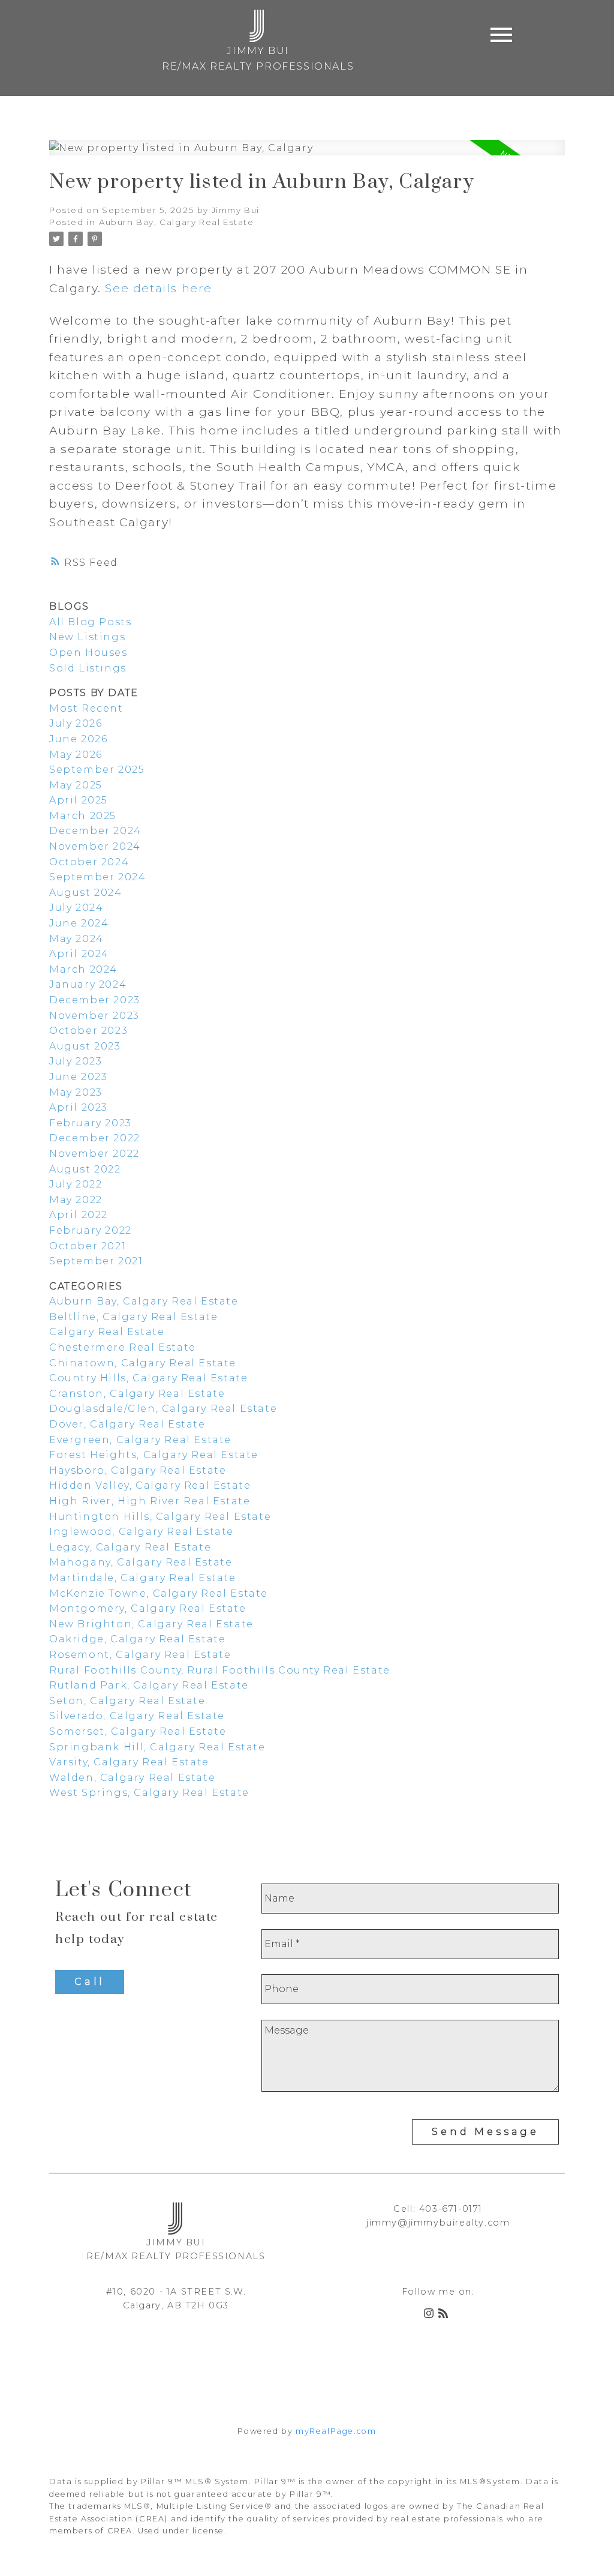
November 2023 (94, 1016)
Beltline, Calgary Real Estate (133, 1317)
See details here (159, 288)
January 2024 (88, 984)
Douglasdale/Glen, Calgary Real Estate (163, 1409)
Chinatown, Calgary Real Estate (143, 1363)
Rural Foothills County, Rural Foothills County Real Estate (220, 1670)
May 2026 (76, 755)
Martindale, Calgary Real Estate (143, 1578)
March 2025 (83, 816)
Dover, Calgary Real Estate (127, 1424)
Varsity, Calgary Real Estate (129, 1762)
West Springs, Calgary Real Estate (149, 1793)
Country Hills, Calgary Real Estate (148, 1378)
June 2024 (79, 923)
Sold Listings (88, 668)
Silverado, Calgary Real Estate (137, 1716)
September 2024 (97, 877)
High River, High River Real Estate (150, 1501)
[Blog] (446, 2315)
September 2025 (97, 770)
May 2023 (76, 1092)
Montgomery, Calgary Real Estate (148, 1608)
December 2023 (95, 1000)
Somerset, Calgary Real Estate (138, 1731)
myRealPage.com (336, 2431)
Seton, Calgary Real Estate (127, 1701)
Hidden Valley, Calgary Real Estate (150, 1485)
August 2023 (85, 1046)
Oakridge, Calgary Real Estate (137, 1639)
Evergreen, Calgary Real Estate (140, 1440)
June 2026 (78, 739)
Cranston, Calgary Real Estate (137, 1394)
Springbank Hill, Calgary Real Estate (157, 1747)
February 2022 (91, 1230)
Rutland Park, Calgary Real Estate (149, 1685)
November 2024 (95, 846)
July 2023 (76, 1061)
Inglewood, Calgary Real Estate (142, 1532)
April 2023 (79, 1107)
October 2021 (88, 1246)
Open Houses (88, 653)
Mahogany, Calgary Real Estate (141, 1562)
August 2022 (85, 1169)
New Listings (87, 637)
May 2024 (76, 939)
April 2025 (79, 800)
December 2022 (95, 1138)
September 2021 (96, 1261)
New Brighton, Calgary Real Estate (151, 1624)
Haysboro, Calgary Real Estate (138, 1470)
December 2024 (95, 831)
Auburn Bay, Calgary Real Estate (177, 222)
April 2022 (79, 1215)
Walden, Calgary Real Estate (132, 1778)
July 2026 (76, 723)
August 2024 (86, 893)
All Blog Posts (90, 622)
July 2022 (76, 1184)
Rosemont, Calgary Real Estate (140, 1655)
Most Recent (86, 708)
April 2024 (79, 954)
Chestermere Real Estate (123, 1347)
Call (90, 1982)
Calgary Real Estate (107, 1332)
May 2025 (76, 785)
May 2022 (76, 1200)
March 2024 (83, 969)
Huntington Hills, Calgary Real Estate (160, 1517)
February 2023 (91, 1123)
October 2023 (88, 1031)
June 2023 (78, 1077)
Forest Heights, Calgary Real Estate (154, 1455)
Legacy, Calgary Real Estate (130, 1547)
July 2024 (76, 908)
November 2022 (94, 1154)
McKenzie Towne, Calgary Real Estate (159, 1593)
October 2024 (89, 862)
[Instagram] (431, 2315)
